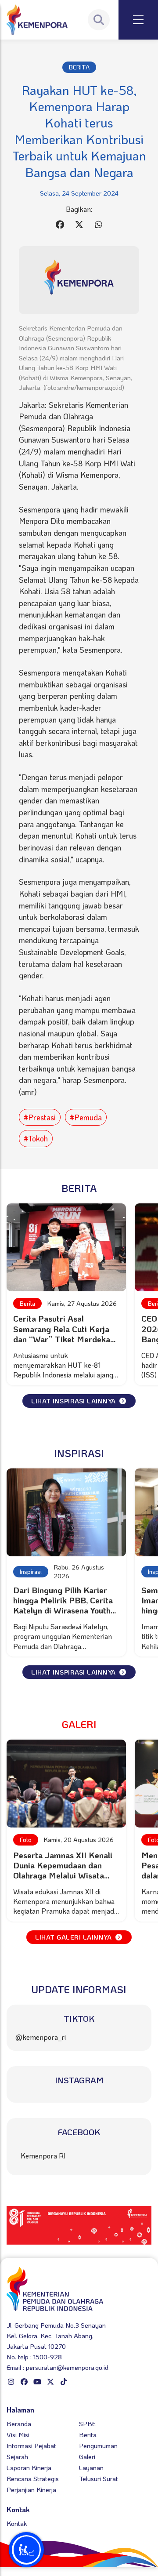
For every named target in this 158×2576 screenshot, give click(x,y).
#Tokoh (36, 1138)
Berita (27, 1303)
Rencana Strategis (33, 2478)
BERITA (79, 67)
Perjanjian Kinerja (31, 2489)
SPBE (87, 2423)
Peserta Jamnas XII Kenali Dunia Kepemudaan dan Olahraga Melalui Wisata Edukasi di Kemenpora (63, 1870)
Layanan (91, 2467)
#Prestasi (40, 1117)
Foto (26, 1840)
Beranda (19, 2423)
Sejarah (17, 2456)
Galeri (87, 2456)
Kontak (17, 2523)
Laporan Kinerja (29, 2467)
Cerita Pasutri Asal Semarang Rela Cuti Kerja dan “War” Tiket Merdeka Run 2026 (62, 1333)
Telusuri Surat (99, 2478)
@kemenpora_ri (41, 2037)
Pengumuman (98, 2445)
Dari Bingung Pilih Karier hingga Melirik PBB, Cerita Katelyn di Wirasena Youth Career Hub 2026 (63, 1605)
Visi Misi (18, 2434)
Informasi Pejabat (31, 2445)
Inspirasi (31, 1571)
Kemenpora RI (43, 2156)
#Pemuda (86, 1117)
